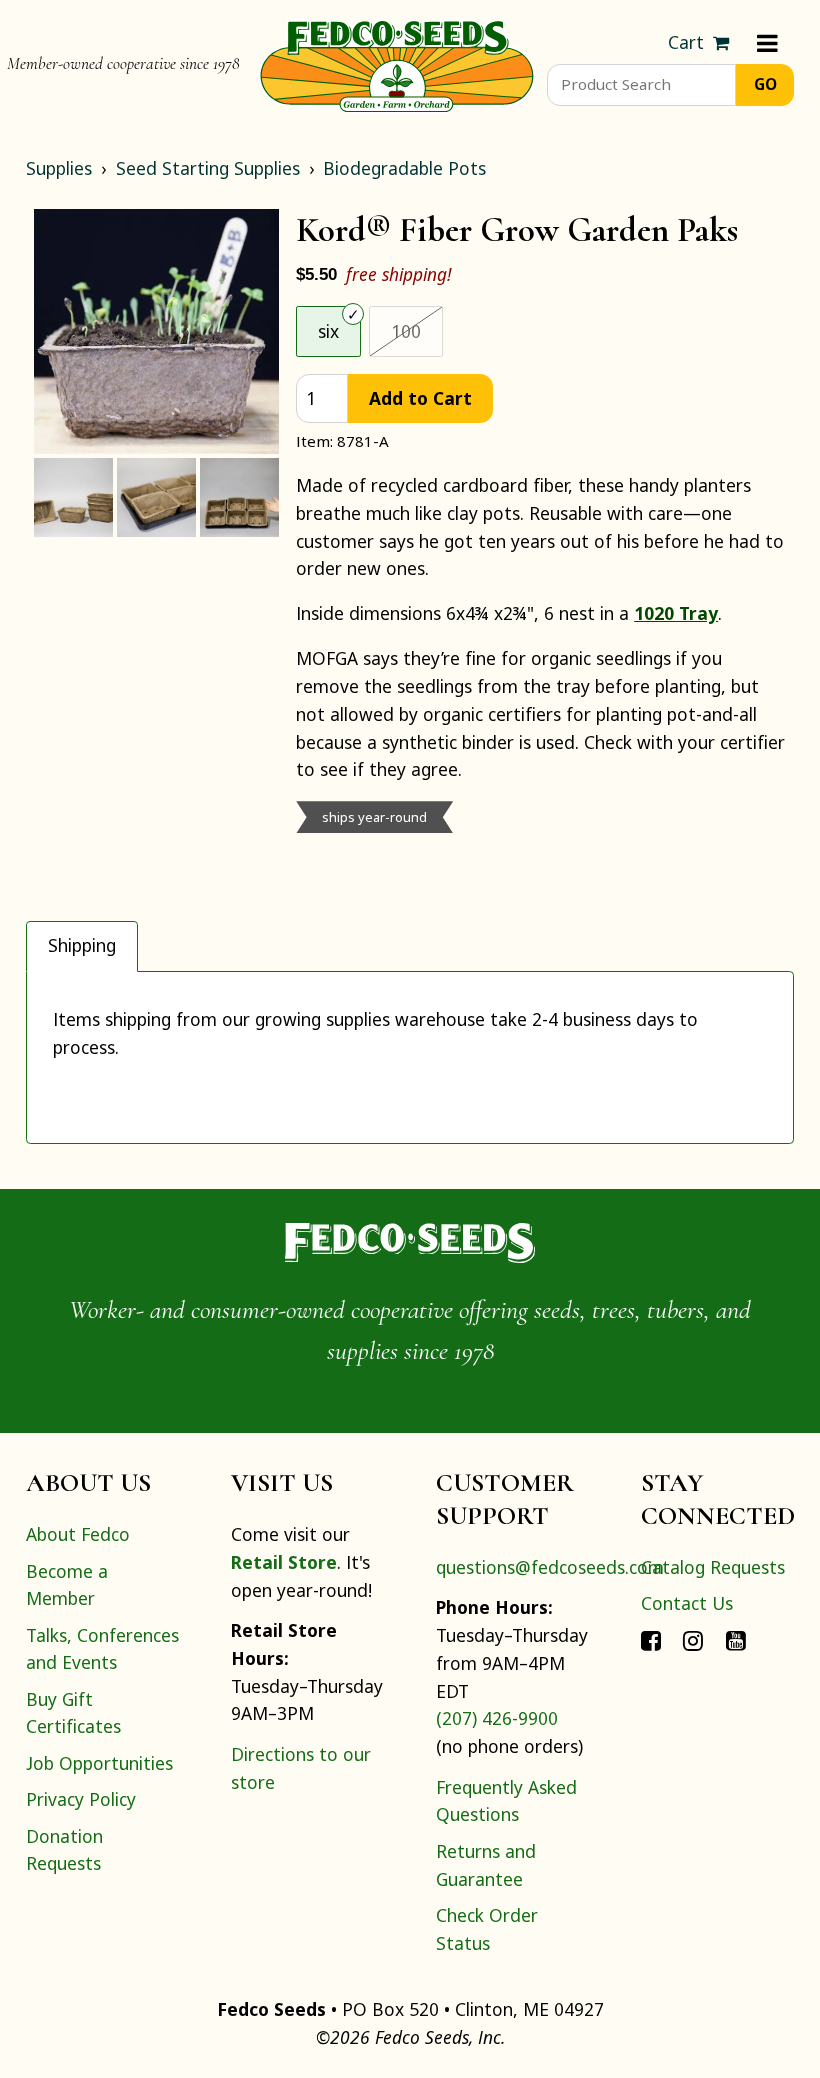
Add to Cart (420, 398)
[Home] (397, 64)
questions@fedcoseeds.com (550, 1567)
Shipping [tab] (82, 945)
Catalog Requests (713, 1567)
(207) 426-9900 (497, 1718)
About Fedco (78, 1534)
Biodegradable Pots (404, 168)
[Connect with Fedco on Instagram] (693, 1639)
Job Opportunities (99, 1763)
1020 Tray (676, 613)
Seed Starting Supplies (208, 168)
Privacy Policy (81, 1799)
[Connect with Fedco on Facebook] (651, 1639)
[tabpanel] (410, 1057)
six (328, 331)
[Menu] (767, 43)
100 (417, 330)
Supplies (59, 168)
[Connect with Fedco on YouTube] (736, 1639)
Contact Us (687, 1603)
